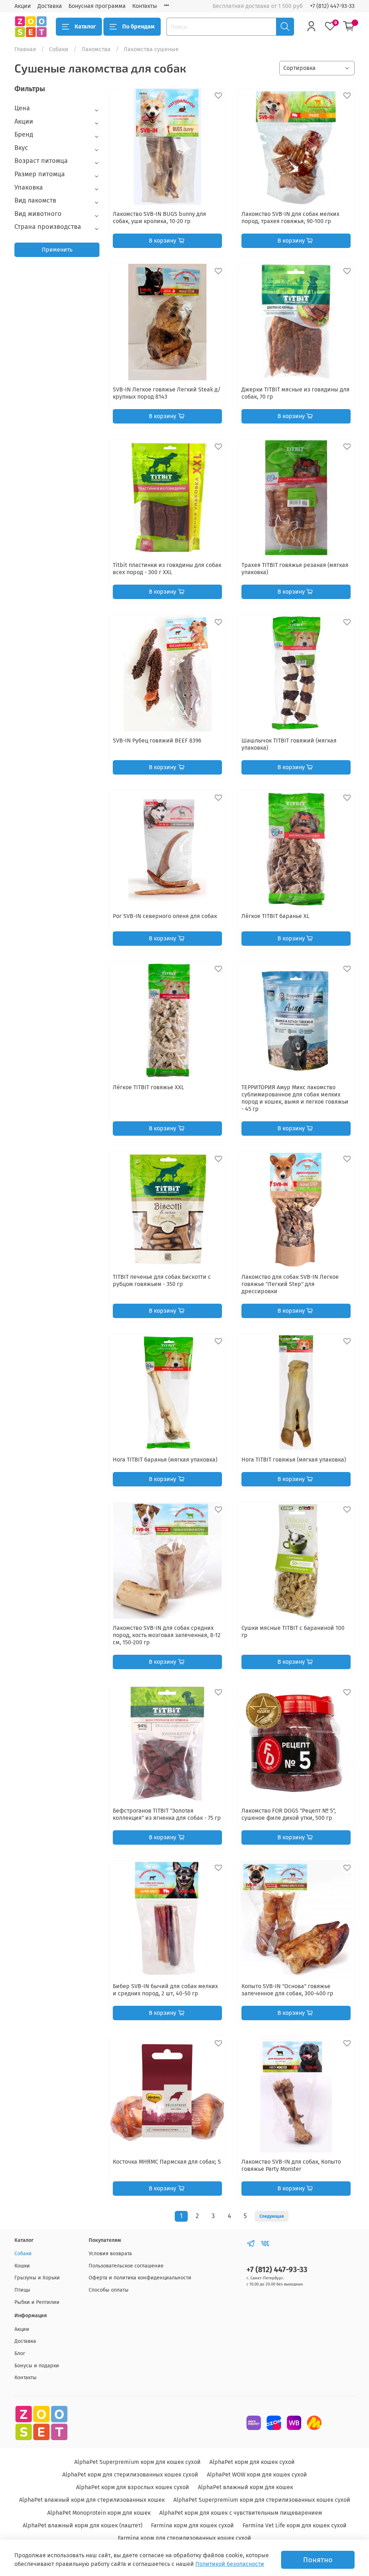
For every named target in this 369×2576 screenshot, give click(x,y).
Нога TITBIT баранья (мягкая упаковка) (165, 1460)
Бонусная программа (97, 6)
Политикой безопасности (230, 2564)
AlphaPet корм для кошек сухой (252, 2462)
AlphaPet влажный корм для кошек (245, 2487)
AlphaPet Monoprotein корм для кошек (99, 2513)
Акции (23, 6)
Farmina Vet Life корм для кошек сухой (295, 2525)
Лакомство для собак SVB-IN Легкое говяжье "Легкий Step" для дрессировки (290, 1284)
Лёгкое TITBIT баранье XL (275, 916)
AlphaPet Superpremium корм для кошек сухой (137, 2462)
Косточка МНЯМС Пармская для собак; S (167, 2162)
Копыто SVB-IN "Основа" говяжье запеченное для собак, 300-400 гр (287, 1990)
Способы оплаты (109, 2290)
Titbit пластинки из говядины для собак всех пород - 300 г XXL (167, 569)
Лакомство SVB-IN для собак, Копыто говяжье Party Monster (291, 2165)
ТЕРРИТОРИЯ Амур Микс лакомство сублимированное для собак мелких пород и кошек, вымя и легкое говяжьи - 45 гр (295, 1098)
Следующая (272, 2216)
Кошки (22, 2266)
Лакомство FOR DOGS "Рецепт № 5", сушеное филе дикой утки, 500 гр (289, 1814)
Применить (57, 250)
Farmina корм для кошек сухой (192, 2525)
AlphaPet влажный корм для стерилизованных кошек (92, 2500)
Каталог (85, 26)
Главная (25, 49)
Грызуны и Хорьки (37, 2278)
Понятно (318, 2560)
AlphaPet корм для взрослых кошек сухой (133, 2487)
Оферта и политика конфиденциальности (140, 2278)
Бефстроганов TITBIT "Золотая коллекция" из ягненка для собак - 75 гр (167, 1814)
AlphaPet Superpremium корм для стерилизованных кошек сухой (262, 2500)
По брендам (138, 26)
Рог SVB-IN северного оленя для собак (165, 916)
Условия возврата (110, 2254)
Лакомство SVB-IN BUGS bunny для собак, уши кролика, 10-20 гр (159, 218)
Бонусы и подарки (37, 2366)
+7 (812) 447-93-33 (332, 6)
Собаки (59, 49)
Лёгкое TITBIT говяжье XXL (148, 1087)
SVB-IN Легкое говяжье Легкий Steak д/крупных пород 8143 (167, 393)
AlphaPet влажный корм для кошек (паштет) (83, 2525)
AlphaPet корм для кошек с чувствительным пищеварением (241, 2513)
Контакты (145, 6)
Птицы (22, 2290)
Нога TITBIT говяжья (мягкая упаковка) (294, 1460)
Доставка (50, 6)
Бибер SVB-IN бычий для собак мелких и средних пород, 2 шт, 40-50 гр (165, 1990)
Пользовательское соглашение (126, 2266)
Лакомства (96, 49)
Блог (20, 2353)
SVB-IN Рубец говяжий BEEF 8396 (157, 741)
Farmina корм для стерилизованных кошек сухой (184, 2538)
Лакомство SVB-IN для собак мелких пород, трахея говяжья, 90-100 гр (290, 218)
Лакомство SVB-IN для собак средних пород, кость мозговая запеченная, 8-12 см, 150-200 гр (167, 1635)
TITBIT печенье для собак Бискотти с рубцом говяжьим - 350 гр (162, 1280)
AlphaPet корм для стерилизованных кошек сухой (130, 2475)
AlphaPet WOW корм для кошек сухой (257, 2475)
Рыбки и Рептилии (37, 2302)
